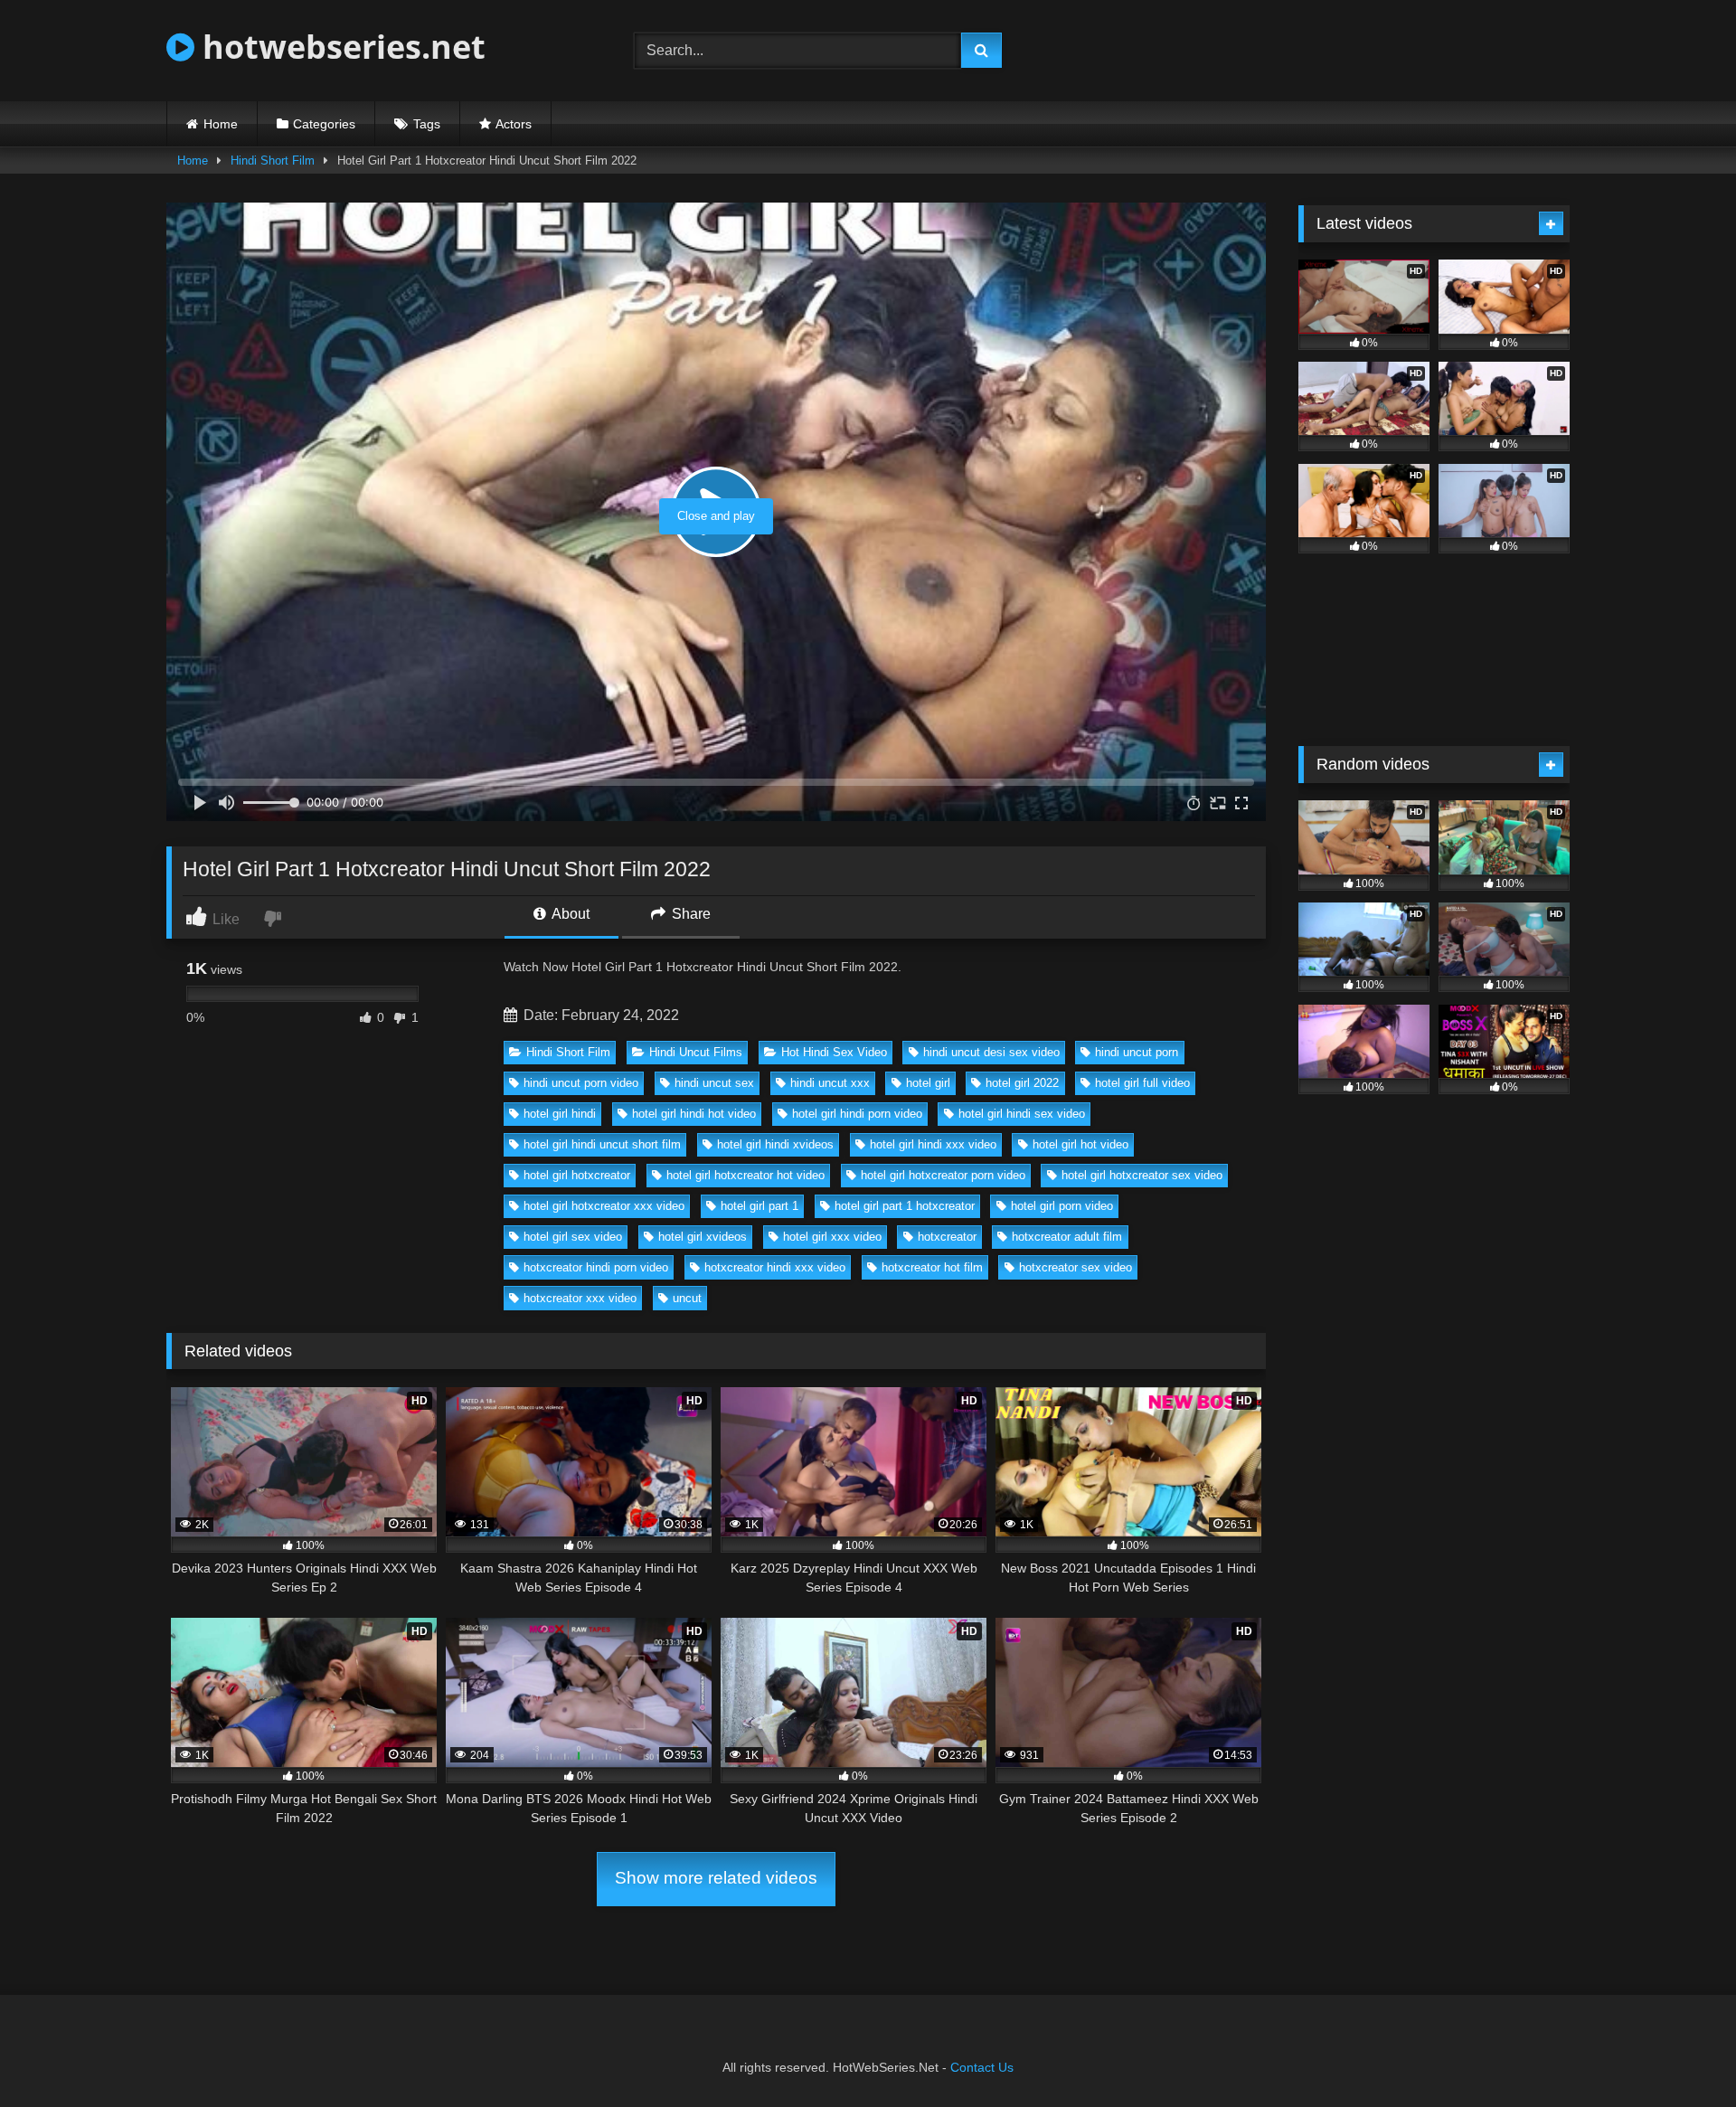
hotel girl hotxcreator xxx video (604, 1206)
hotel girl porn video (1062, 1206)
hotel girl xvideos (703, 1237)
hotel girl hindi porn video (857, 1114)
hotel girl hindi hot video (694, 1114)
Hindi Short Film (273, 161)
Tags (427, 124)
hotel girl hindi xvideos (775, 1144)
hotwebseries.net (340, 47)
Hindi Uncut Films (696, 1052)
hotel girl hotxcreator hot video (745, 1175)
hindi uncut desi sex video (991, 1052)
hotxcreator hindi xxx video (775, 1267)
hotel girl (928, 1083)
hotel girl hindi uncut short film (602, 1144)
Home (221, 124)
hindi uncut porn (1137, 1052)
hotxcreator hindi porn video (596, 1267)
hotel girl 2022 (1022, 1083)
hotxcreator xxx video (580, 1298)
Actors (514, 124)
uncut (687, 1298)
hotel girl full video (1142, 1083)
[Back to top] (1680, 2053)
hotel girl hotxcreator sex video (1142, 1175)
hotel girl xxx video (832, 1237)
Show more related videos (716, 1878)
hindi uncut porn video (581, 1083)
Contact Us (982, 2067)
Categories (324, 124)
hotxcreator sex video (1076, 1267)
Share (689, 914)
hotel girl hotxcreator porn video (943, 1175)
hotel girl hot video (1080, 1144)
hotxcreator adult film (1067, 1237)
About (569, 914)
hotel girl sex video (573, 1237)
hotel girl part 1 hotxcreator (905, 1206)
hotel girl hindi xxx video (933, 1144)
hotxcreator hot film (932, 1267)
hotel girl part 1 (759, 1206)
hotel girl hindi (560, 1114)
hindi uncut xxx (830, 1083)
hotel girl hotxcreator (577, 1175)
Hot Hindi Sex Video (834, 1052)
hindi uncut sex (714, 1083)
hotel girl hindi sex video (1022, 1114)
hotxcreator (947, 1237)
